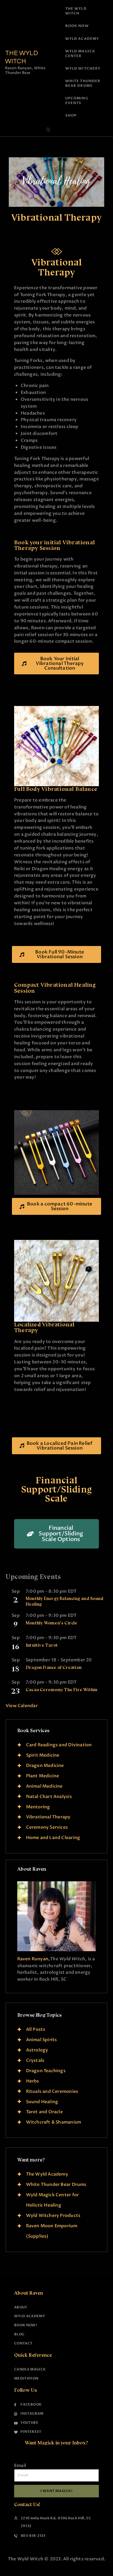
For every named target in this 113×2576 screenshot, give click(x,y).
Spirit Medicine (43, 1755)
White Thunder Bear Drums (56, 2184)
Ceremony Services (47, 1827)
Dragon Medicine (45, 1766)
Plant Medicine (43, 1776)
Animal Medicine (44, 1786)
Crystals (35, 2060)
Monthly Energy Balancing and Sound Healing (65, 1601)
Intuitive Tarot (42, 1645)
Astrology (37, 2050)
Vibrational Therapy (48, 1817)
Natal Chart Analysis (49, 1797)
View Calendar (22, 1706)
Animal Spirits (42, 2040)
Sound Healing (42, 2102)
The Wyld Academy (47, 2174)
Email (20, 2466)
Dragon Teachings (46, 2071)
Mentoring (38, 1807)
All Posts (36, 2029)
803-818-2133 (33, 2536)
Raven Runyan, (34, 1959)
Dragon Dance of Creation (54, 1667)
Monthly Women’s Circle (52, 1623)
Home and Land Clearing (53, 1838)
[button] (48, 130)
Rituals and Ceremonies (52, 2091)
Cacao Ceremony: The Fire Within (62, 1690)
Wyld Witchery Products (53, 2215)
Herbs (33, 2081)
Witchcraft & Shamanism (54, 2122)
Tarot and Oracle (44, 2112)
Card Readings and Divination (59, 1745)
